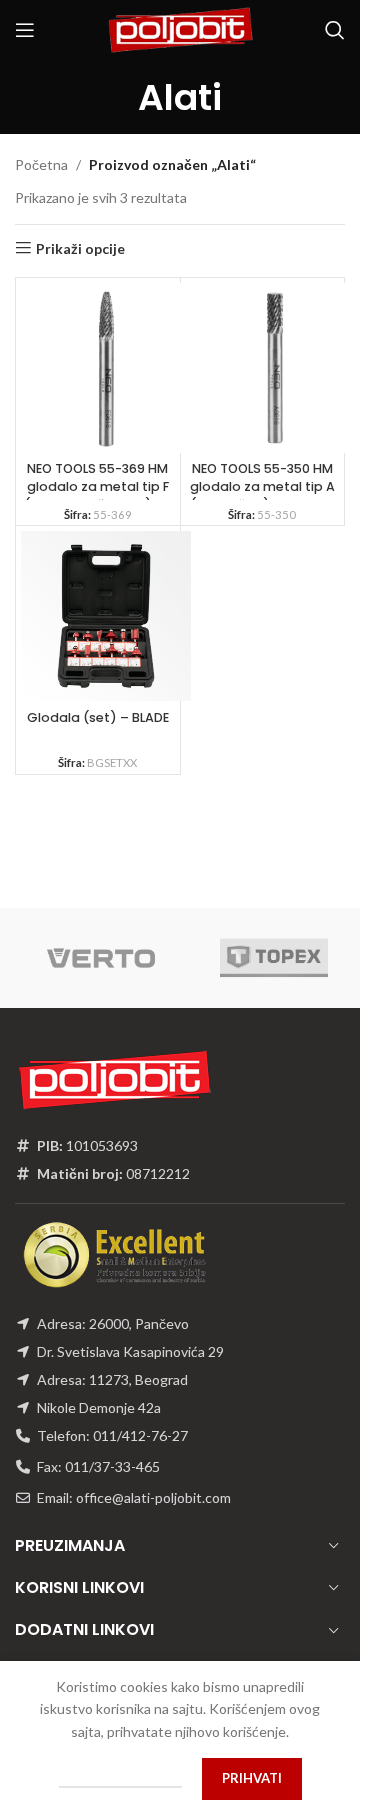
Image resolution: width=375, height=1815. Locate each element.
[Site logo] (180, 28)
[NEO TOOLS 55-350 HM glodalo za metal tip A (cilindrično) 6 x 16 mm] (271, 368)
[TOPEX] (274, 958)
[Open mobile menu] (25, 30)
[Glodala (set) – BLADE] (106, 616)
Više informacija (120, 1778)
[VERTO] (101, 958)
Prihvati (252, 1778)
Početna (41, 164)
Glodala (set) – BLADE (98, 717)
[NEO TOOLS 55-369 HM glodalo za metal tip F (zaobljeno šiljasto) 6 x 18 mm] (106, 368)
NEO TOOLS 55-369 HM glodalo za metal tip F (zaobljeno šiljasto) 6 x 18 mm (98, 495)
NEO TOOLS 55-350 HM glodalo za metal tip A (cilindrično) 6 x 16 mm (262, 486)
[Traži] (335, 30)
